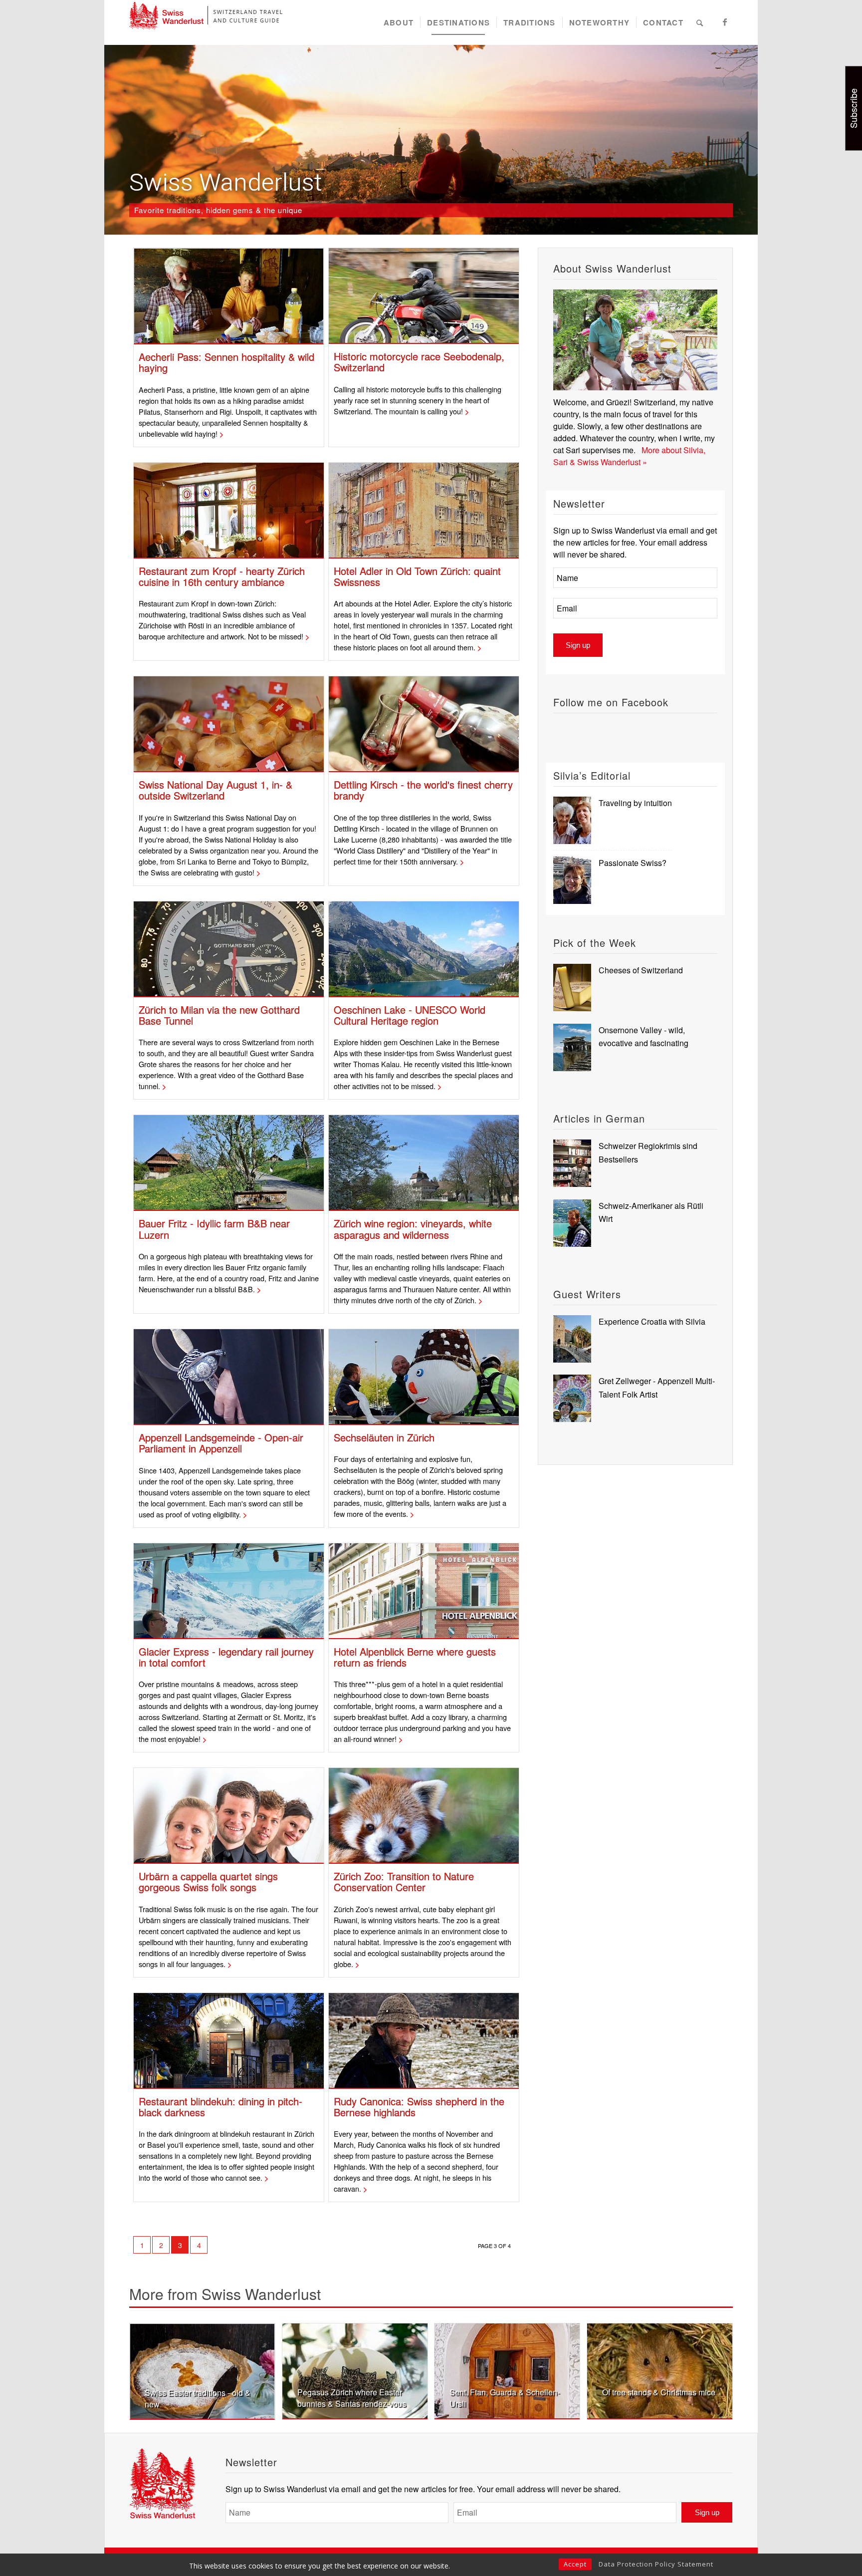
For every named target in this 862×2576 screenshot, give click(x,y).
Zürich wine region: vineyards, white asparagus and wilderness (413, 1229)
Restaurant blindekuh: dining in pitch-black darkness (220, 2107)
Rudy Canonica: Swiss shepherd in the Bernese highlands (419, 2107)
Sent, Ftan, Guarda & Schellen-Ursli (505, 2398)
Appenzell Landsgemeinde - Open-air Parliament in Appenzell (221, 1443)
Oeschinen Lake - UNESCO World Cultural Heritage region (410, 1015)
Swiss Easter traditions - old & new (198, 2398)
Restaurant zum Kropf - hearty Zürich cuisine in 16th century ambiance (222, 576)
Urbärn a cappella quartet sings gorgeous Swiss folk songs (208, 1881)
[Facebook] (725, 22)
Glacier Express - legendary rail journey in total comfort (226, 1657)
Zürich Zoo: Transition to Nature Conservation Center (404, 1881)
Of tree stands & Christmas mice (659, 2392)
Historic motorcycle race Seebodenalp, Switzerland (419, 362)
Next (718, 2360)
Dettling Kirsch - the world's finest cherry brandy (423, 790)
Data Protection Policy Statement (656, 2564)
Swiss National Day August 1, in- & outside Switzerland (215, 790)
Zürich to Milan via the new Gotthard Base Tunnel (219, 1015)
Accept (575, 2564)
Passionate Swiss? (633, 863)
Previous (144, 2360)
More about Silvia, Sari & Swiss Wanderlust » (629, 456)
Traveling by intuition (635, 803)
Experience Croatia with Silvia (652, 1321)
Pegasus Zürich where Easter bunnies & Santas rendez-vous (352, 2398)
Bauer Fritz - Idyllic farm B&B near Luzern (214, 1229)
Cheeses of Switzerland (641, 970)
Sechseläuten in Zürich (384, 1437)
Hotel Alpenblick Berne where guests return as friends (415, 1657)
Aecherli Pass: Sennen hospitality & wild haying (226, 362)
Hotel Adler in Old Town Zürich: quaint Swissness (417, 576)
